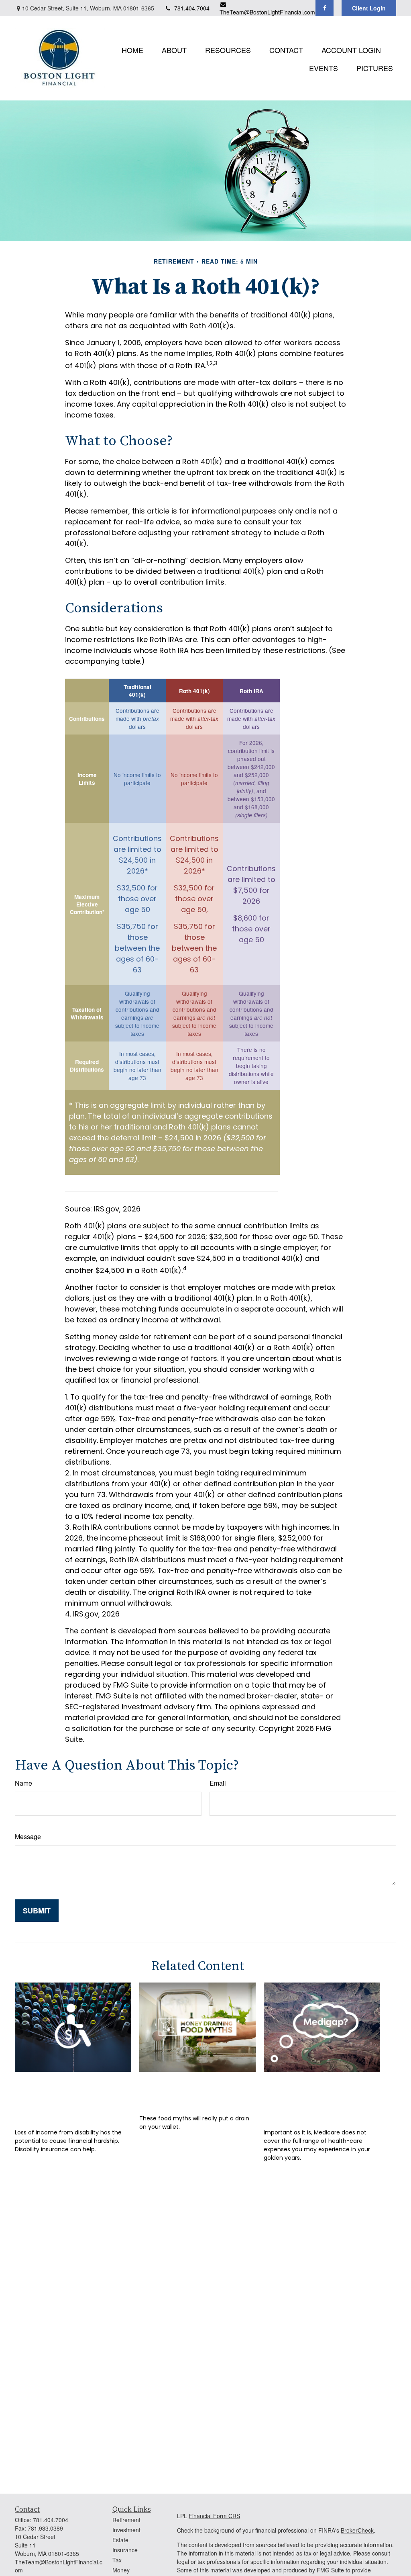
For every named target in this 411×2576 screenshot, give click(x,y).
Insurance (125, 2550)
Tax (117, 2560)
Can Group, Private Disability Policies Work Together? (72, 2098)
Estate (120, 2540)
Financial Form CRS (214, 2516)
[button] (132, 49)
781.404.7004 (192, 8)
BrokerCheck (357, 2530)
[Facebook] (325, 8)
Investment (126, 2530)
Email (218, 1783)
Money (121, 2570)
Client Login (369, 8)
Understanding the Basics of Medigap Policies (311, 2098)
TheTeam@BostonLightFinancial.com (267, 12)
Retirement (126, 2520)
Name (23, 1783)
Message (28, 1836)
